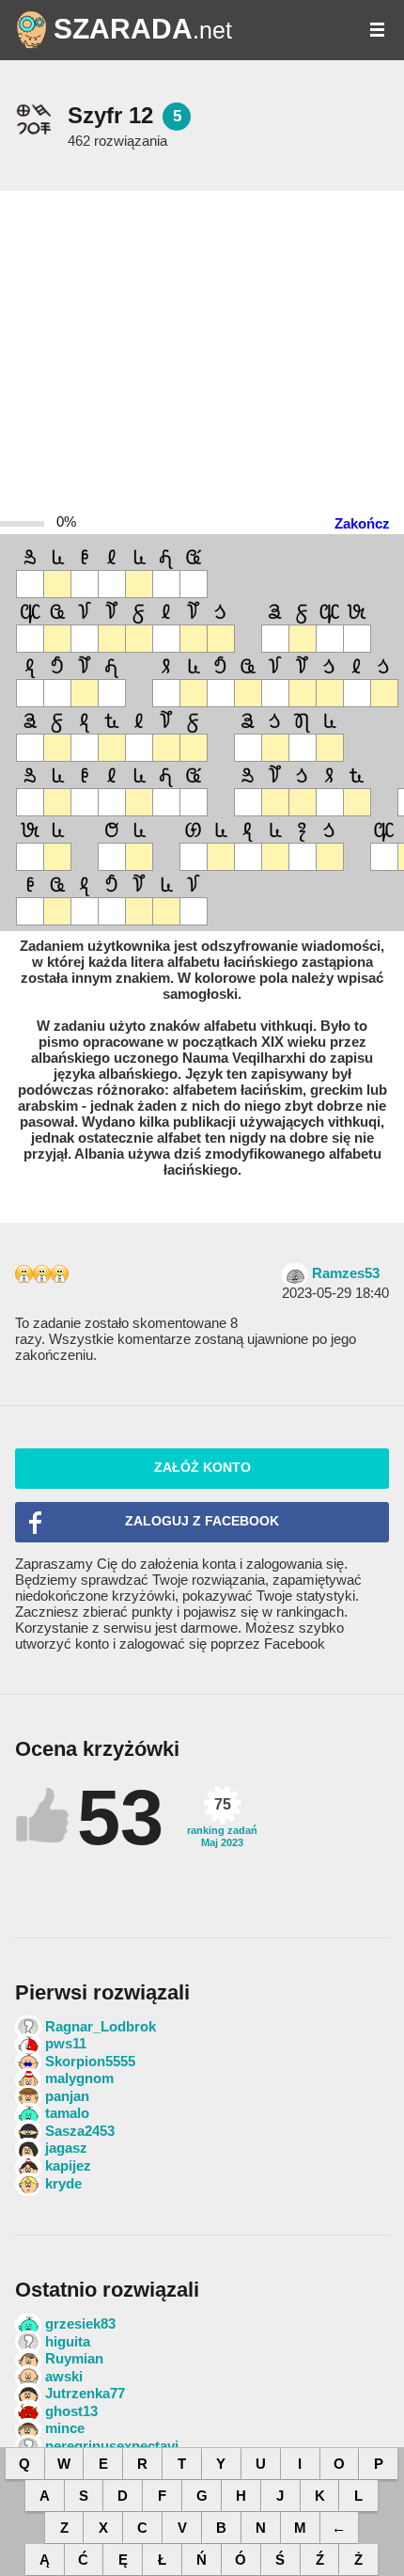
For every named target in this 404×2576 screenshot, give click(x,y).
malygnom (79, 2078)
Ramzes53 (346, 1273)
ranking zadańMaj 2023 (222, 1822)
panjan (67, 2096)
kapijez (68, 2165)
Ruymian (74, 2358)
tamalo (67, 2113)
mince (65, 2428)
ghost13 (71, 2411)
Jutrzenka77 (85, 2393)
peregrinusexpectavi (112, 2446)
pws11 (66, 2043)
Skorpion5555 (90, 2061)
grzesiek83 (80, 2323)
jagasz (66, 2148)
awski (64, 2376)
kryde (63, 2183)
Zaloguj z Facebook (202, 1521)
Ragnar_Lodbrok (101, 2026)
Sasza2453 (80, 2131)
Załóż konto (202, 1468)
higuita (68, 2341)
